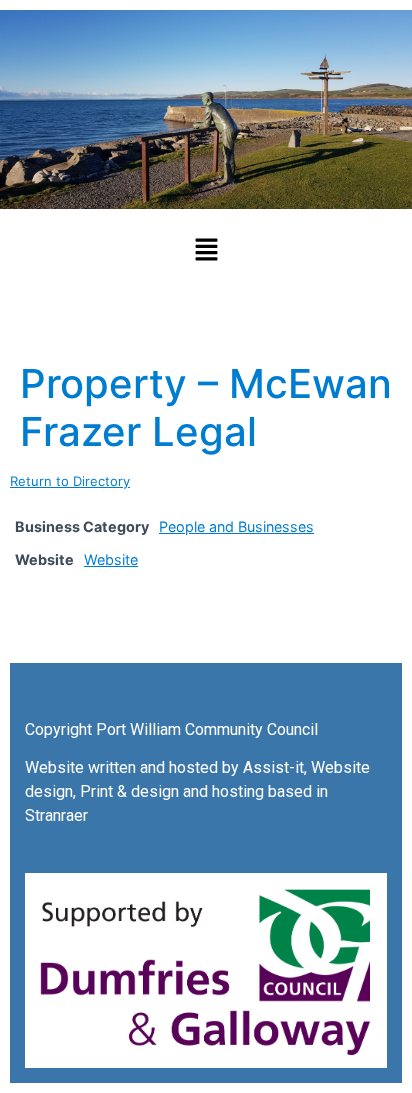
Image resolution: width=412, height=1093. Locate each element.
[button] (206, 250)
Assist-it (273, 767)
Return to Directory (70, 481)
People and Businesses (236, 526)
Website (111, 559)
